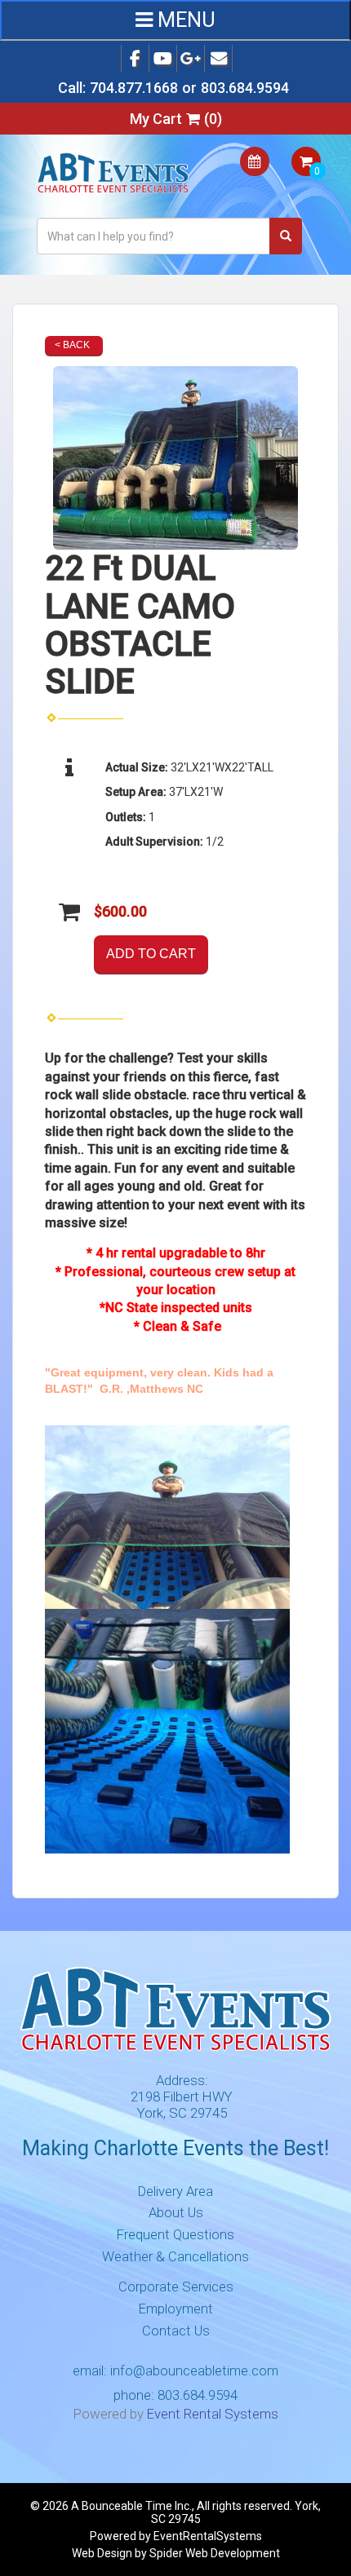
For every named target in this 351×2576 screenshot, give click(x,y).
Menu (184, 20)
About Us (176, 2212)
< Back (72, 345)
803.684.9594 (245, 88)
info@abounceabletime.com (194, 2371)
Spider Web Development (215, 2553)
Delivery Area (175, 2191)
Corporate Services (176, 2287)
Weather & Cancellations (175, 2256)
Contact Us (176, 2331)
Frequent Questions (175, 2234)
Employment (176, 2309)
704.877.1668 (134, 88)
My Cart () (176, 119)
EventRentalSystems (208, 2536)
